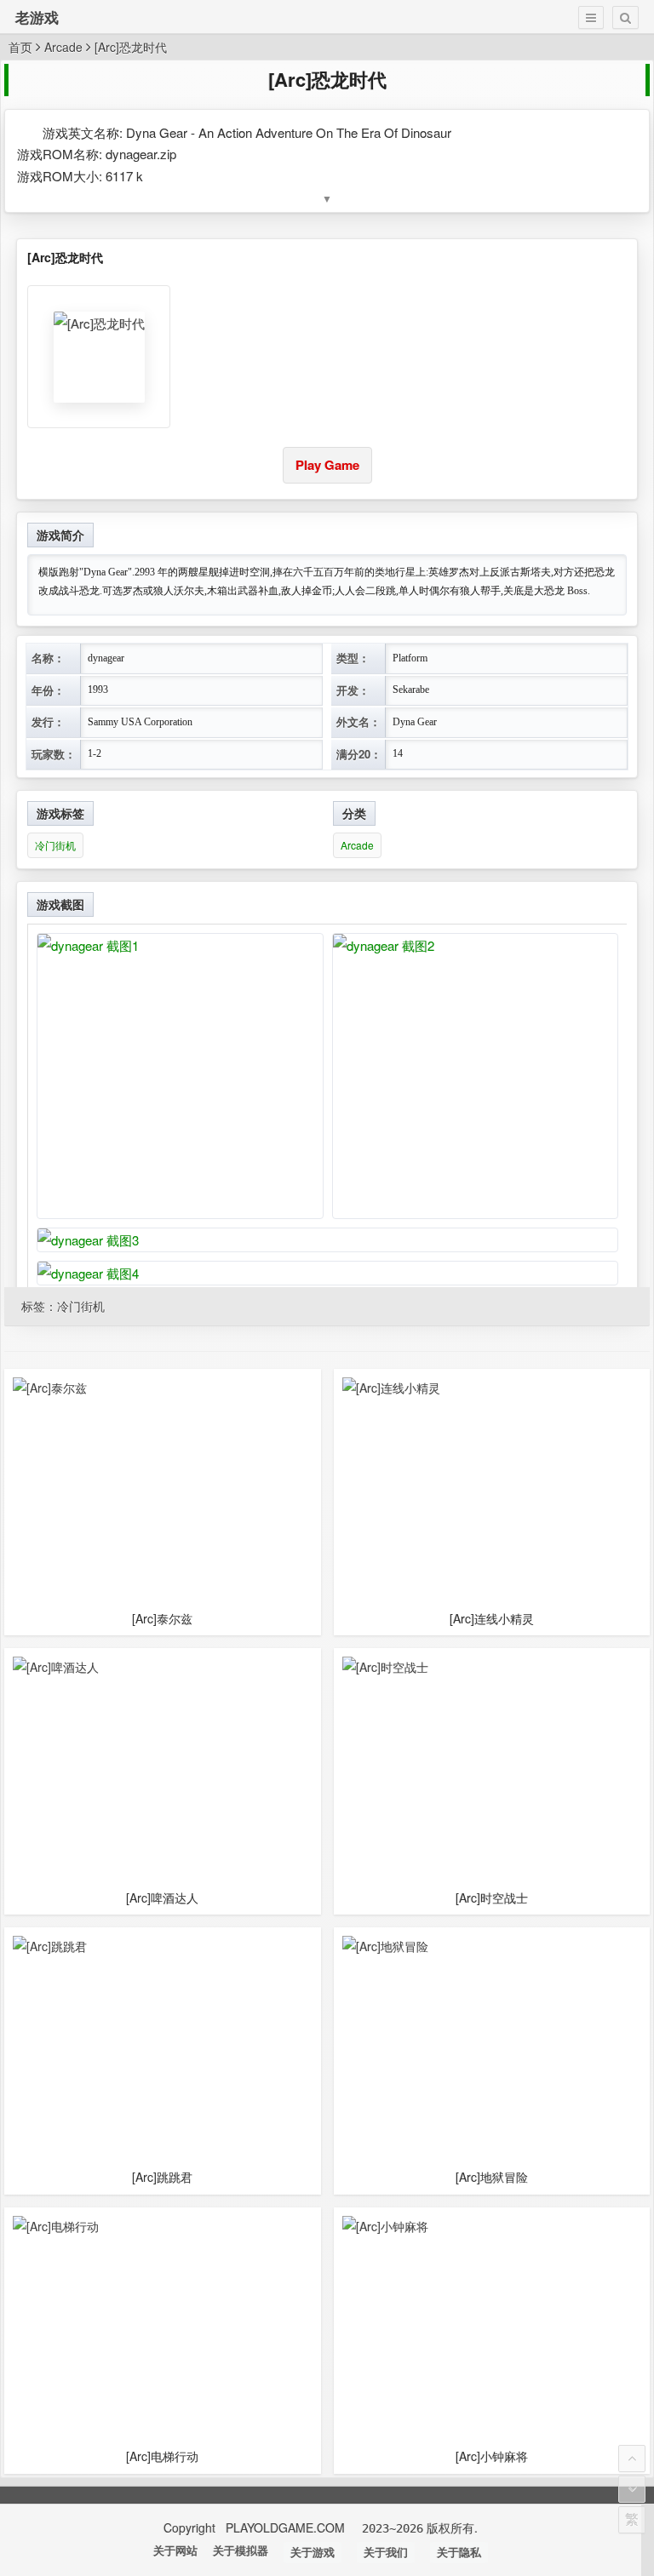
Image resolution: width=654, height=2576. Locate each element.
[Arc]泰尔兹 (162, 1619)
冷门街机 (55, 845)
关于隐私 (459, 2553)
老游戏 (37, 17)
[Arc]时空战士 (492, 1898)
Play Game (327, 465)
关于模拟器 (241, 2551)
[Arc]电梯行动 (162, 2456)
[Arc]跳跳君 (162, 2177)
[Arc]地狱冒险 (492, 2177)
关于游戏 (313, 2553)
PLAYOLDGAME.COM (287, 2527)
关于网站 (175, 2551)
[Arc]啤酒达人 (162, 1898)
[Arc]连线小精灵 (492, 1619)
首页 (20, 47)
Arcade (63, 47)
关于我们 (386, 2553)
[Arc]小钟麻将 (492, 2456)
